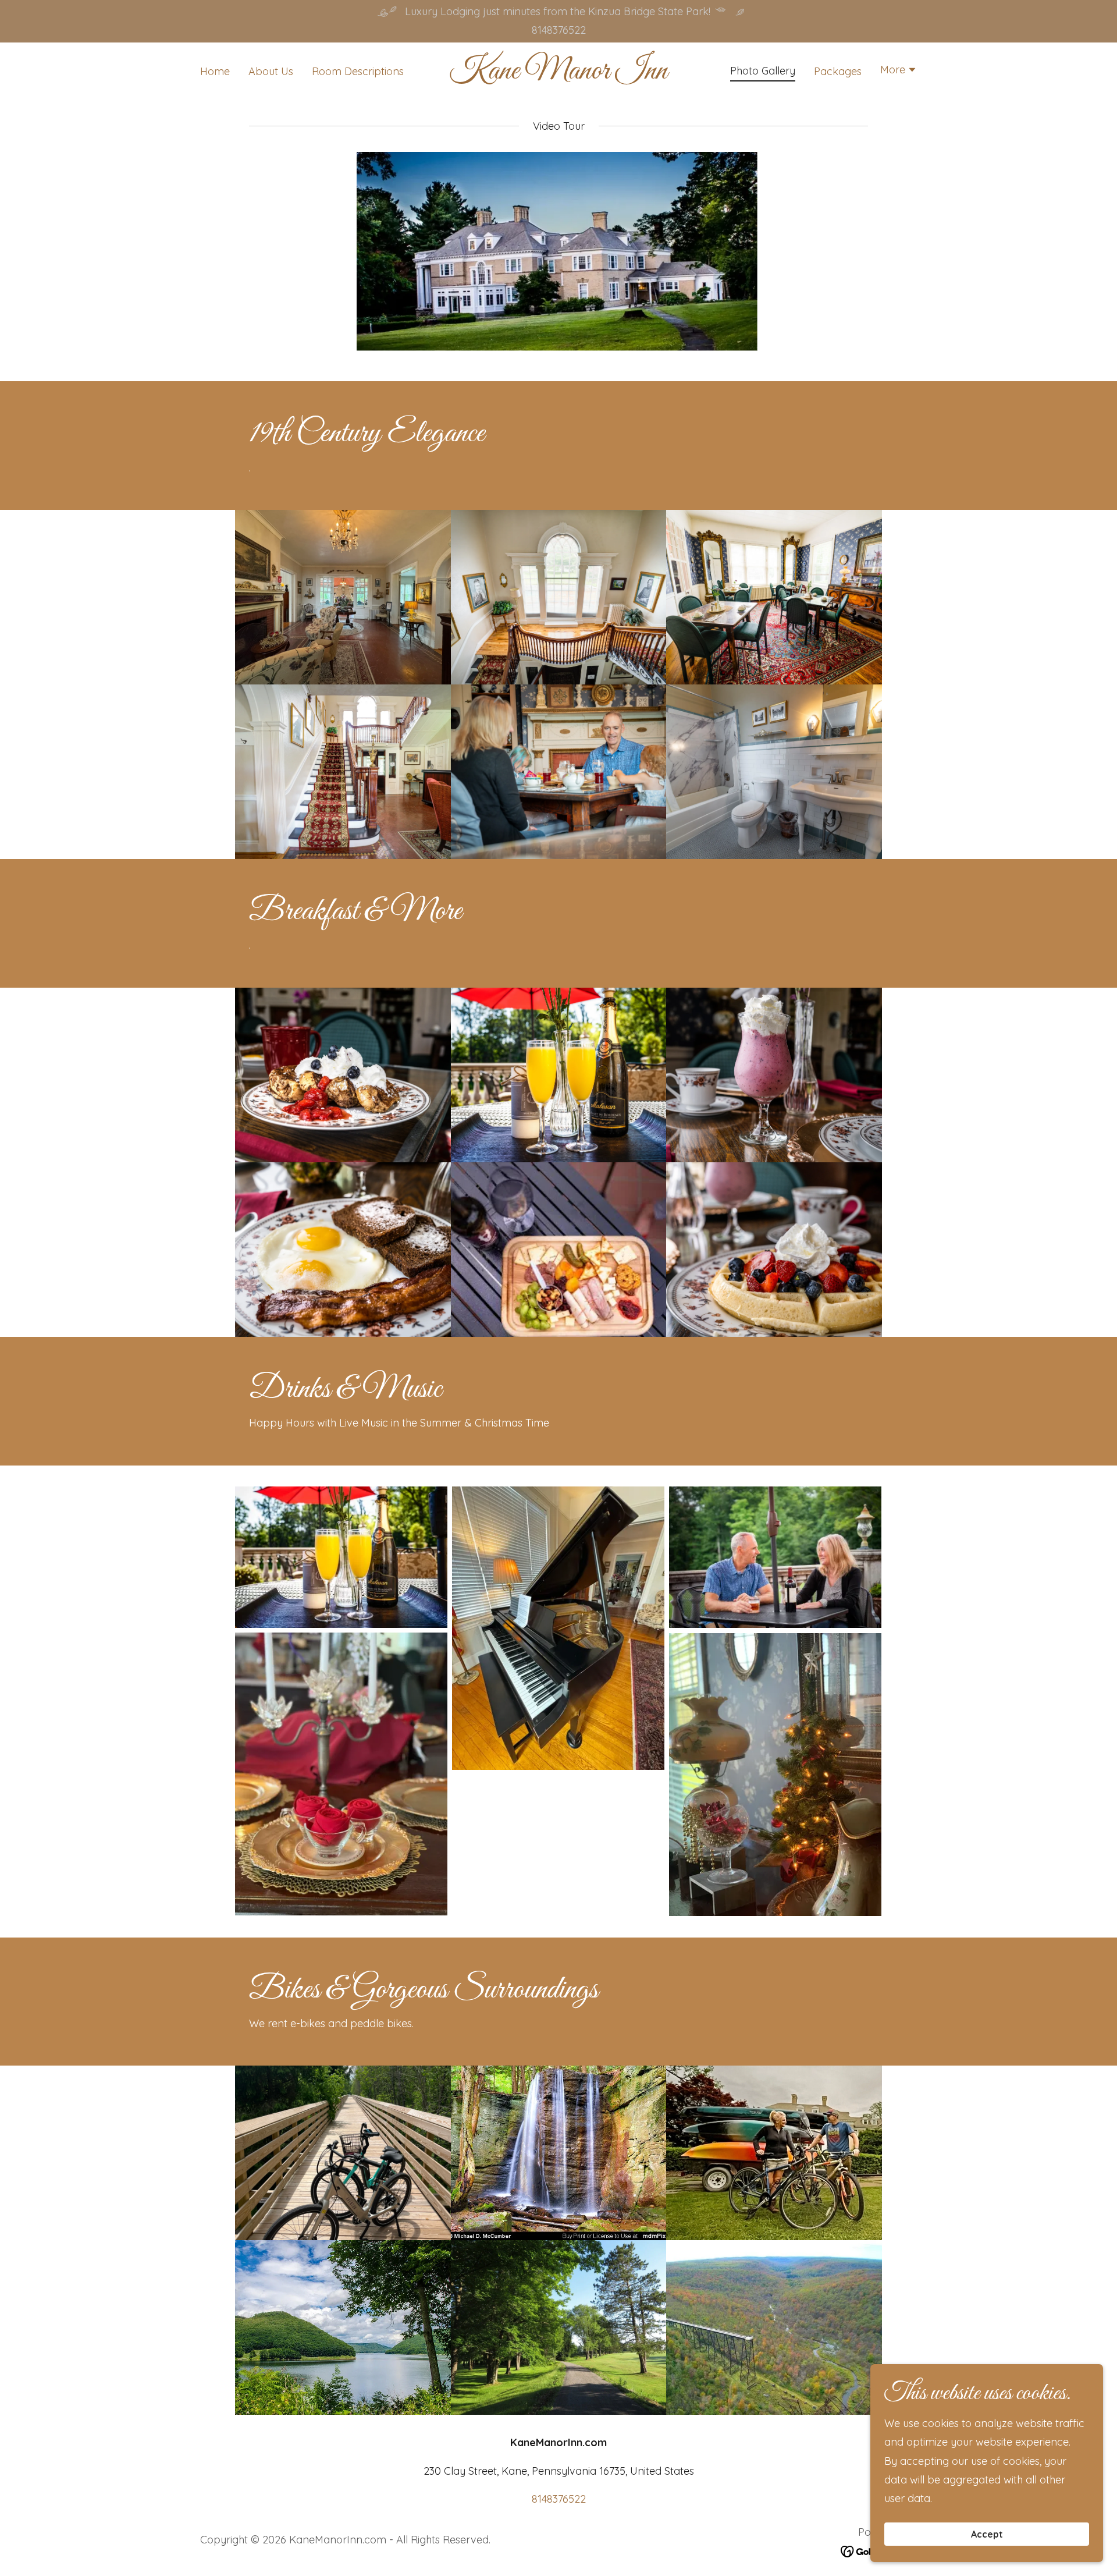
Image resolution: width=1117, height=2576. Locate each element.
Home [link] (215, 71)
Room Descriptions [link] (358, 71)
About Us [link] (271, 71)
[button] (899, 71)
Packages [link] (838, 71)
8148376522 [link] (559, 30)
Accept (987, 2534)
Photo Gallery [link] (763, 71)
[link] (559, 75)
